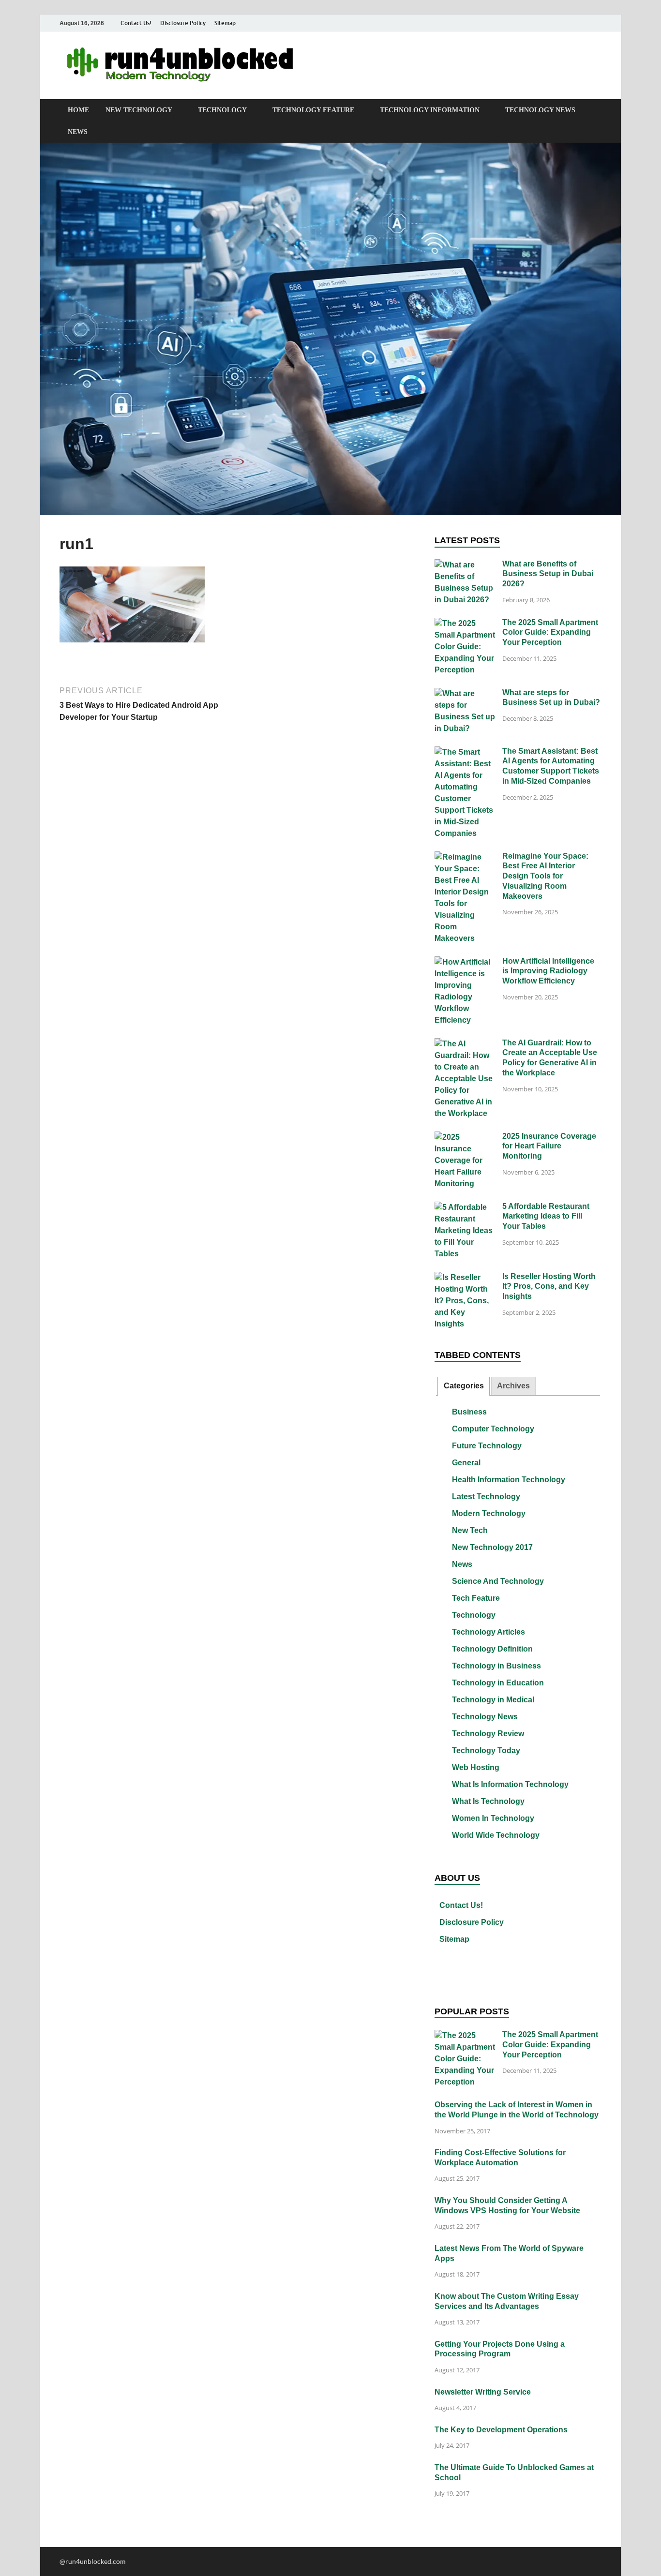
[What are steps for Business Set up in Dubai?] (465, 694)
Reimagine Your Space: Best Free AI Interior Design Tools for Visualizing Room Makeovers (545, 876)
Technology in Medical (493, 1700)
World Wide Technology (496, 1835)
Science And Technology (498, 1581)
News (78, 132)
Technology (222, 110)
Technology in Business (496, 1666)
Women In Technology (493, 1818)
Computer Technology (493, 1429)
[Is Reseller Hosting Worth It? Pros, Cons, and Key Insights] (465, 1278)
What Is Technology (488, 1801)
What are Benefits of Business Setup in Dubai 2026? (548, 574)
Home (78, 110)
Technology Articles (488, 1632)
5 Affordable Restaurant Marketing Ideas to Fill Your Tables (546, 1216)
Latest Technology (486, 1496)
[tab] (463, 1386)
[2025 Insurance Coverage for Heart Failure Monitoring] (465, 1138)
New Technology (139, 110)
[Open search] (597, 111)
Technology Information (430, 110)
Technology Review (488, 1734)
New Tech (470, 1530)
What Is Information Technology (510, 1784)
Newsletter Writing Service (483, 2392)
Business (469, 1412)
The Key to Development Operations (501, 2430)
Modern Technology (489, 1513)
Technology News (540, 110)
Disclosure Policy (183, 23)
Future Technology (487, 1446)
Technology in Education (498, 1683)
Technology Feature (313, 110)
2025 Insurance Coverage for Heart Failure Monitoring (549, 1146)
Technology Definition (492, 1649)
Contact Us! (136, 23)
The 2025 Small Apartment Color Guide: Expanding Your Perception (550, 633)
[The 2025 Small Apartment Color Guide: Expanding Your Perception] (465, 624)
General (466, 1463)
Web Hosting (476, 1767)
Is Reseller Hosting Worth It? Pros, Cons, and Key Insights (549, 1287)
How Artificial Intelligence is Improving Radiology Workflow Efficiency (548, 971)
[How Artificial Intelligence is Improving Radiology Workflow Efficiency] (465, 962)
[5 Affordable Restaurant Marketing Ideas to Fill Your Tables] (465, 1208)
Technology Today (486, 1750)
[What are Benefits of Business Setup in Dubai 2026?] (465, 565)
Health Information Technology (509, 1480)
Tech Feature (476, 1598)
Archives (513, 1386)
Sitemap (225, 23)
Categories (464, 1386)
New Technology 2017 (492, 1547)
